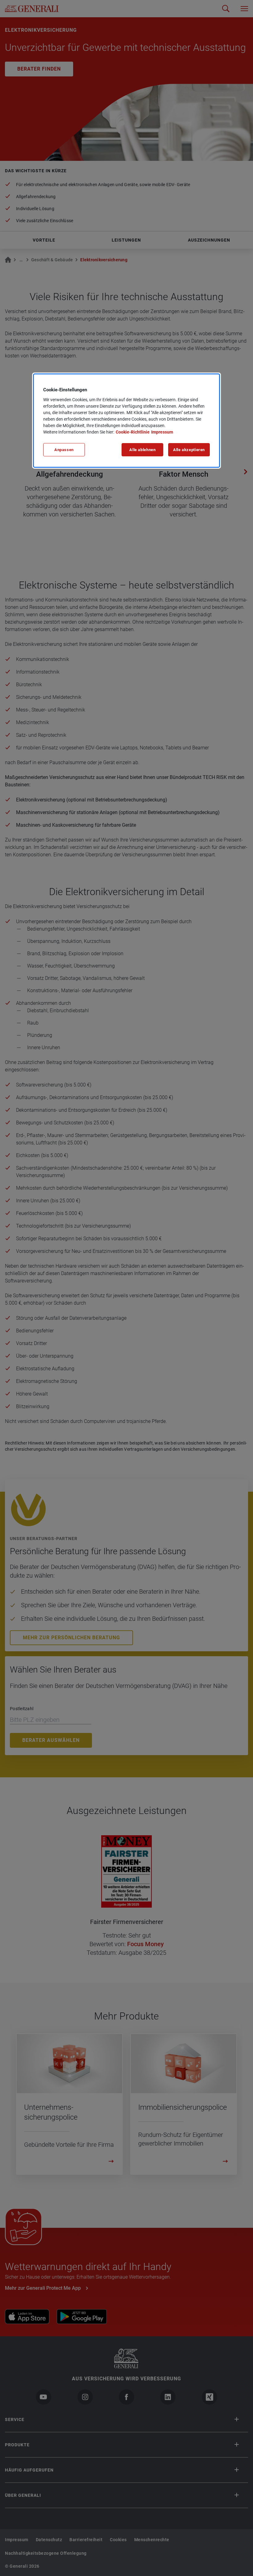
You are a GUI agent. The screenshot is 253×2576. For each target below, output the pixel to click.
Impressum (162, 432)
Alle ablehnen (142, 450)
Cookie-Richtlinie (133, 432)
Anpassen (64, 450)
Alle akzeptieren (189, 450)
